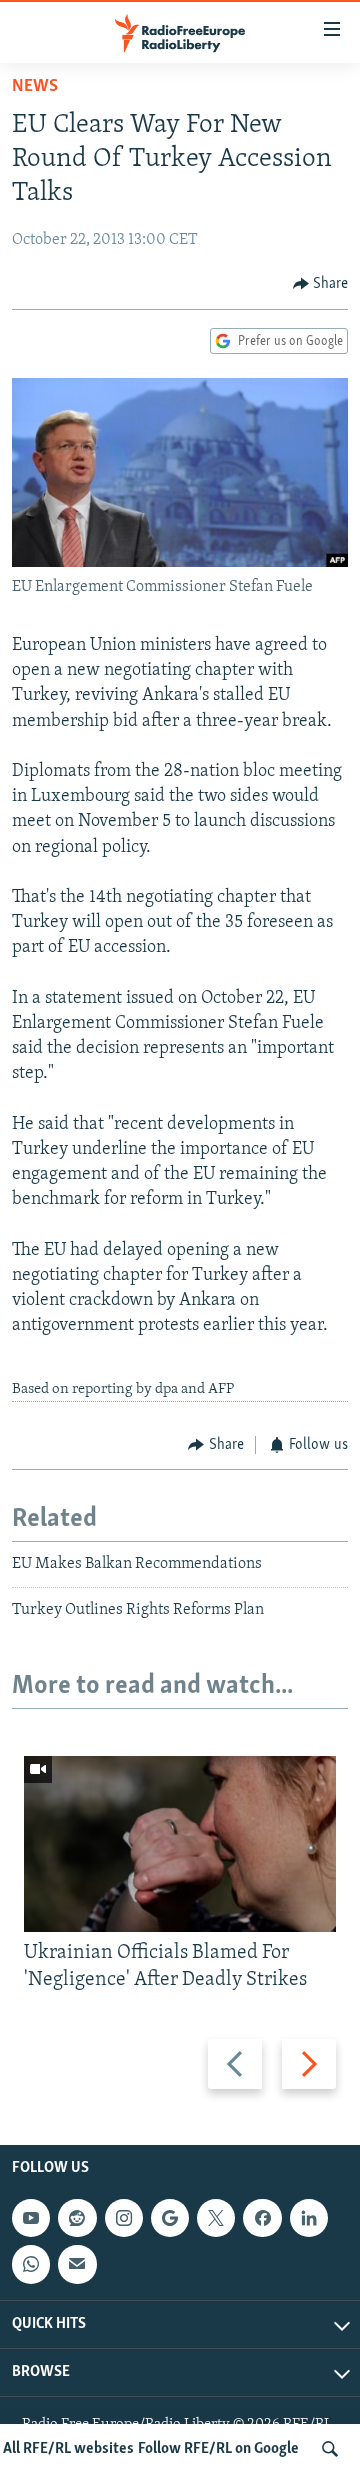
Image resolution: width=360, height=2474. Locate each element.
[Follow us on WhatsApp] (31, 2264)
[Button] (321, 284)
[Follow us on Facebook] (262, 2218)
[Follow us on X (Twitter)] (216, 2218)
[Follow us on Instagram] (124, 2218)
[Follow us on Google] (170, 2218)
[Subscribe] (77, 2264)
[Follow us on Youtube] (31, 2218)
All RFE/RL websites (68, 2449)
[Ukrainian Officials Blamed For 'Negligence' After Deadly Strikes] (180, 1844)
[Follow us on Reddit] (77, 2218)
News (35, 87)
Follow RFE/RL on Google (218, 2449)
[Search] (330, 2449)
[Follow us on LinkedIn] (309, 2218)
